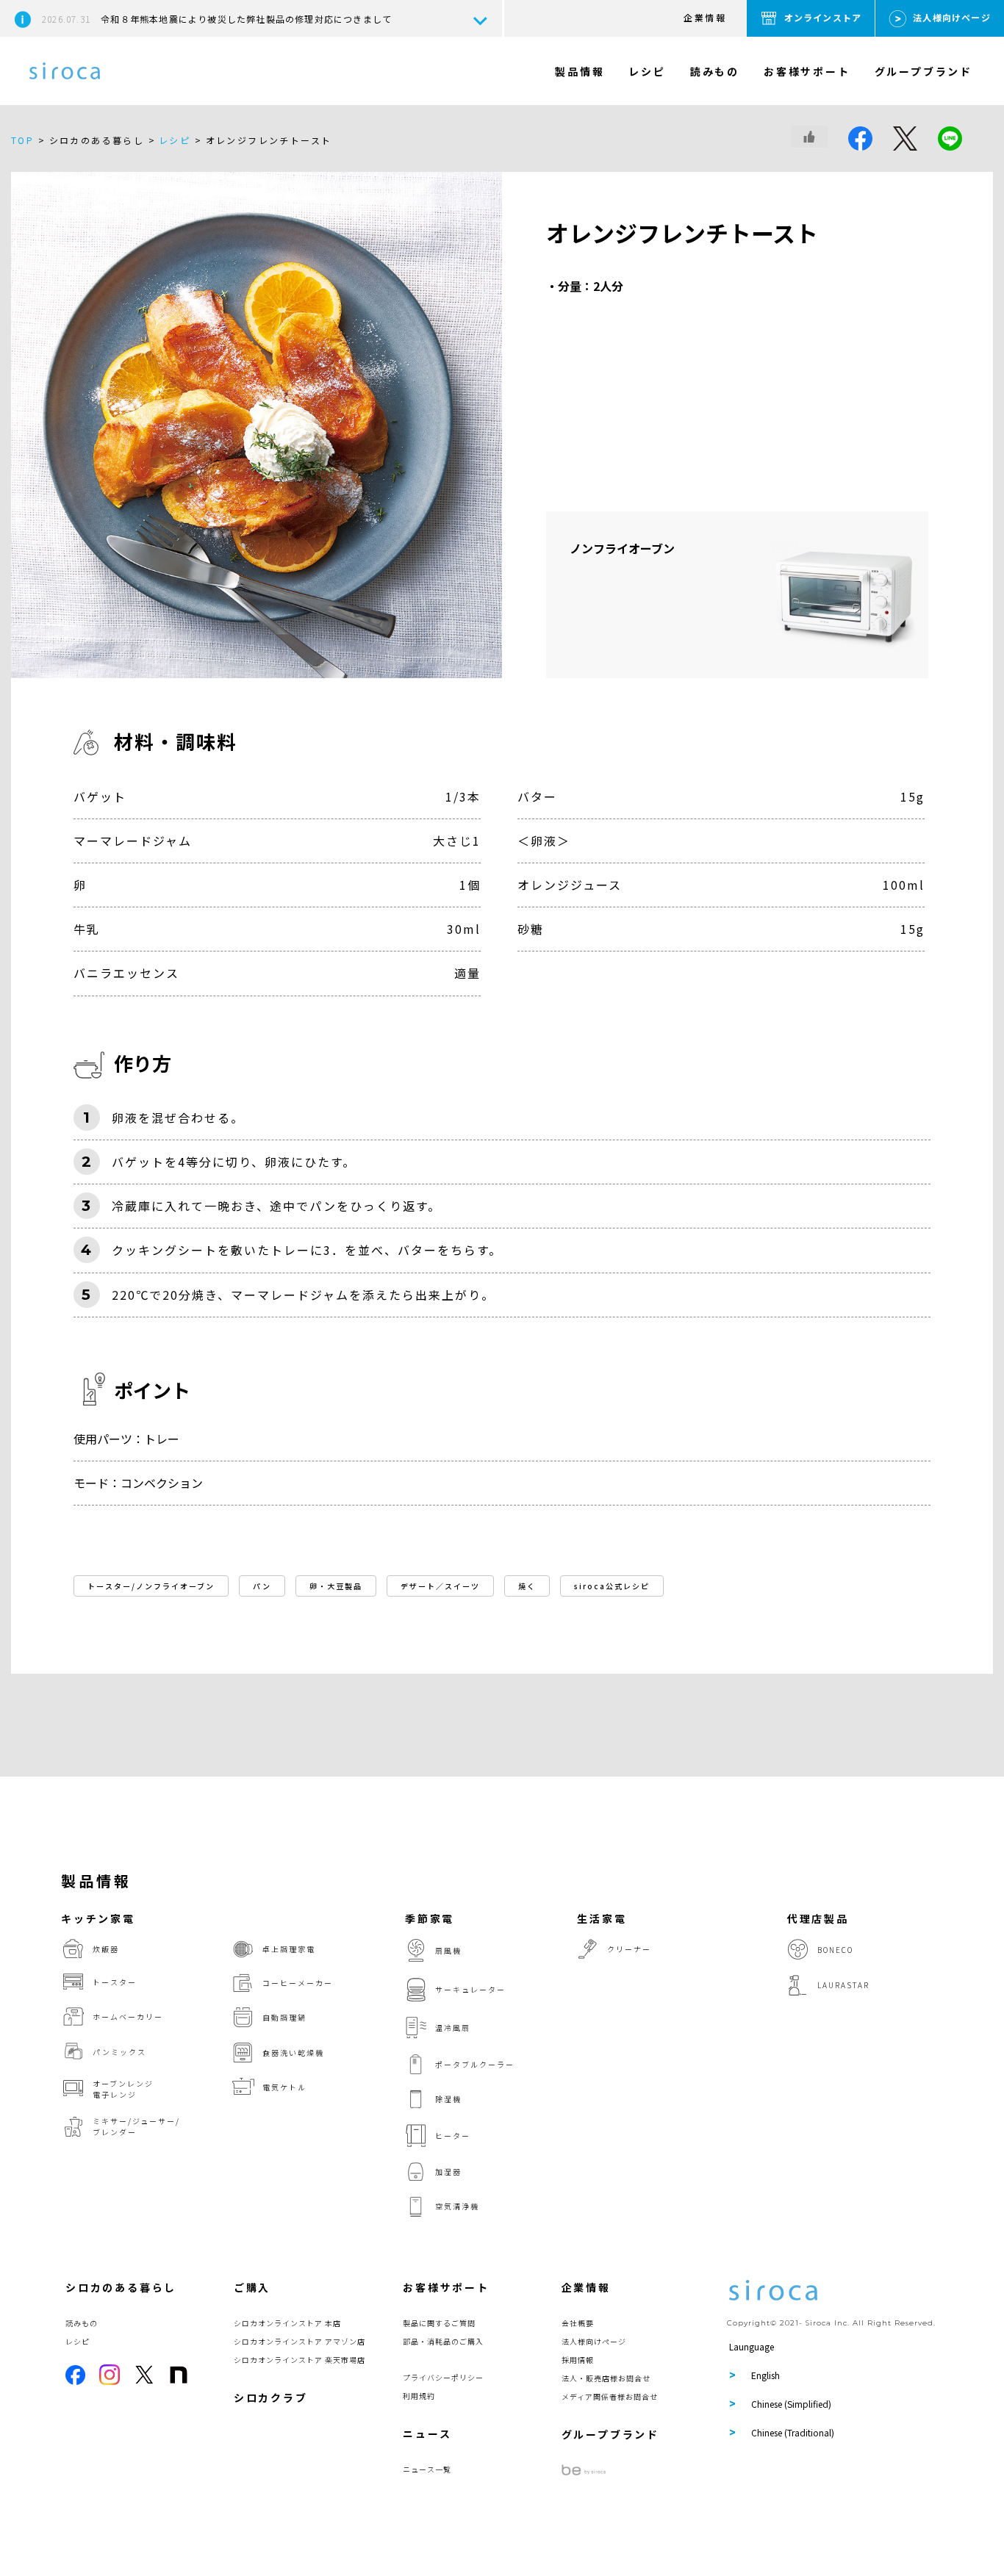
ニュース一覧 (427, 2469)
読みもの (715, 71)
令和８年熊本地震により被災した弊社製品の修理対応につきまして (217, 19)
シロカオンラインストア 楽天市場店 (300, 2360)
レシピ (647, 71)
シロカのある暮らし (121, 2287)
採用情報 (578, 2360)
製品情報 (580, 71)
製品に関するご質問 (439, 2323)
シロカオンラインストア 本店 (287, 2323)
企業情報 (705, 17)
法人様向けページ (952, 17)
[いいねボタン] (809, 137)
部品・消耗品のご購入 (443, 2341)
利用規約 (419, 2396)
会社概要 (578, 2323)
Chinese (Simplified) (791, 2404)
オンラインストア (823, 17)
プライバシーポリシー (443, 2377)
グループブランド (924, 71)
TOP (22, 140)
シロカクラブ (271, 2397)
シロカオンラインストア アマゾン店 (300, 2341)
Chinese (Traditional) (793, 2432)
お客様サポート (807, 71)
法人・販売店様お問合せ (606, 2378)
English (765, 2375)
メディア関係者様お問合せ (610, 2396)
